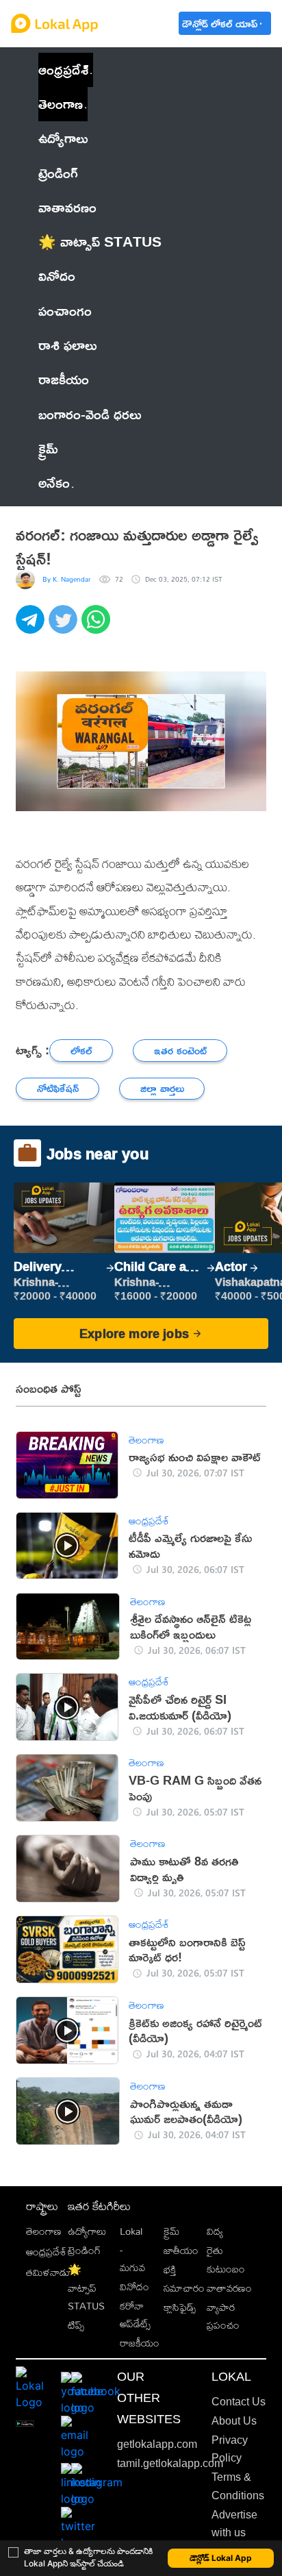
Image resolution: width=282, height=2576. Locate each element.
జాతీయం (181, 2250)
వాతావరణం (229, 2288)
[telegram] (32, 627)
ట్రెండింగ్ (84, 2250)
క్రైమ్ (171, 2231)
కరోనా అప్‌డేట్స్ (135, 2315)
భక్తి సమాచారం (184, 2278)
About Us (234, 2421)
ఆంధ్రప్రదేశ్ (63, 70)
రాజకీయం (140, 2343)
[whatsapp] (98, 627)
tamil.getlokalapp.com (170, 2463)
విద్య (215, 2231)
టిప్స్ (76, 2325)
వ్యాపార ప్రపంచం (223, 2316)
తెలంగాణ (61, 104)
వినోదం (134, 2287)
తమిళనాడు (48, 2272)
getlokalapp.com (157, 2444)
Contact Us (239, 2402)
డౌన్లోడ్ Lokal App (221, 2558)
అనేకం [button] (54, 483)
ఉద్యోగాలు (87, 2231)
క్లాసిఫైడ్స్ (180, 2307)
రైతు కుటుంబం (226, 2259)
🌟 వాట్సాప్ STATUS (86, 2288)
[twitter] (65, 627)
